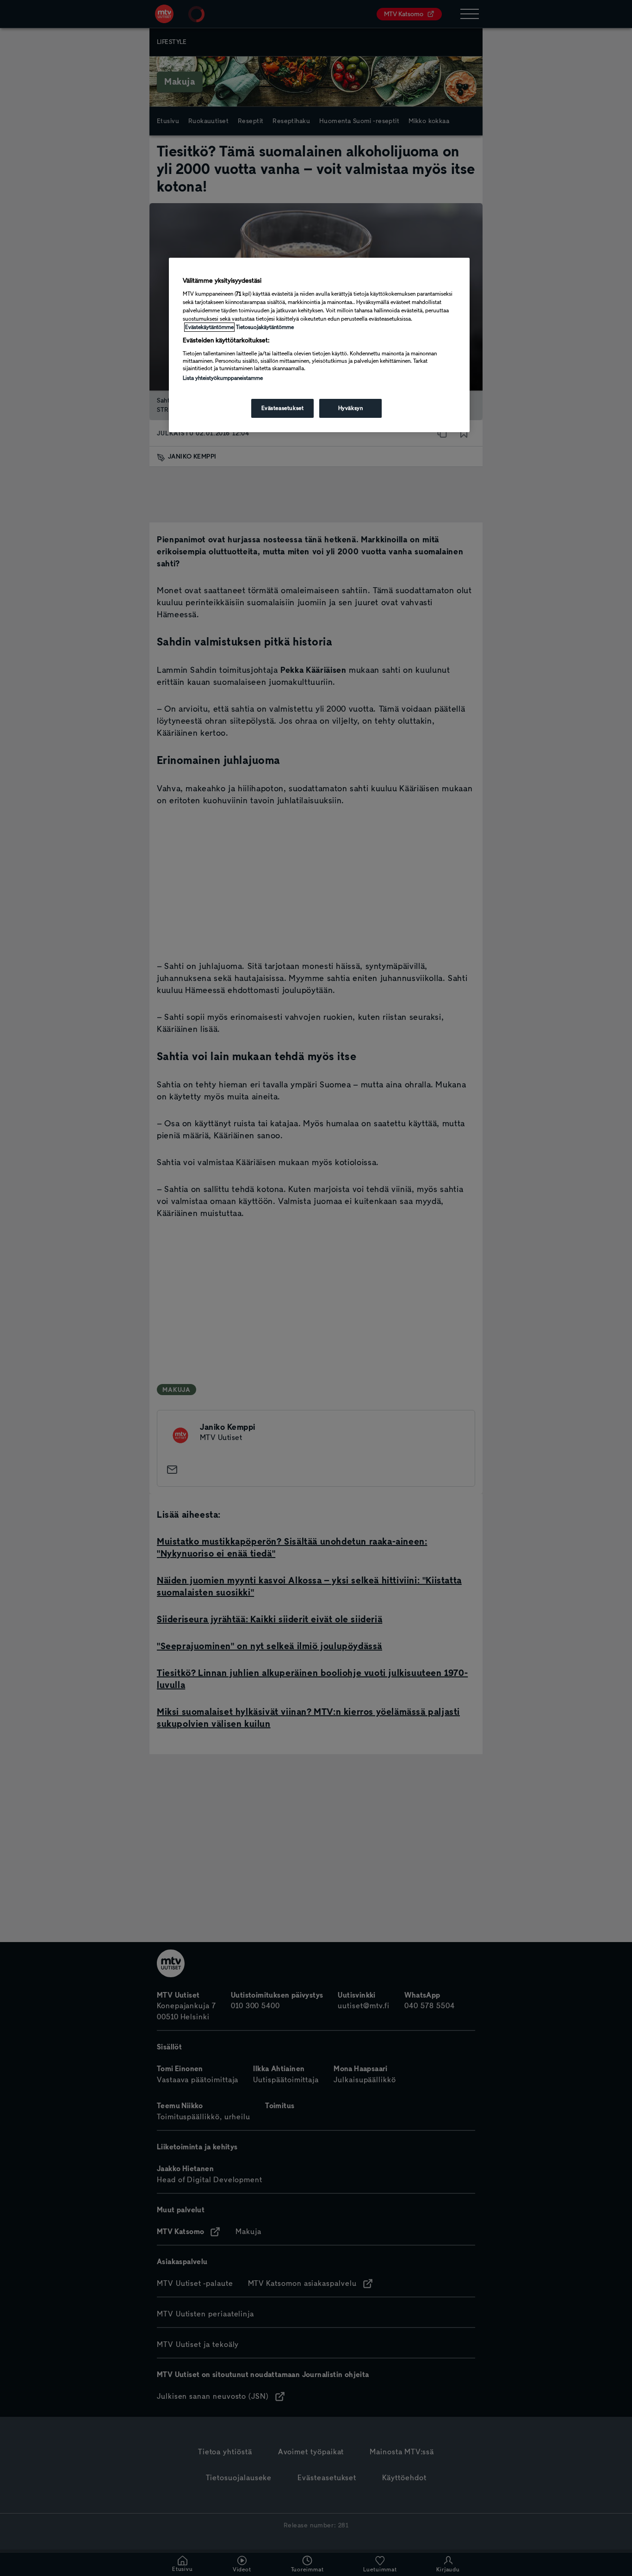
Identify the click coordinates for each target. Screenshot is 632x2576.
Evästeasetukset (283, 408)
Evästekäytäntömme (209, 327)
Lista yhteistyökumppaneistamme (223, 378)
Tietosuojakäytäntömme (265, 327)
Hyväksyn (351, 408)
